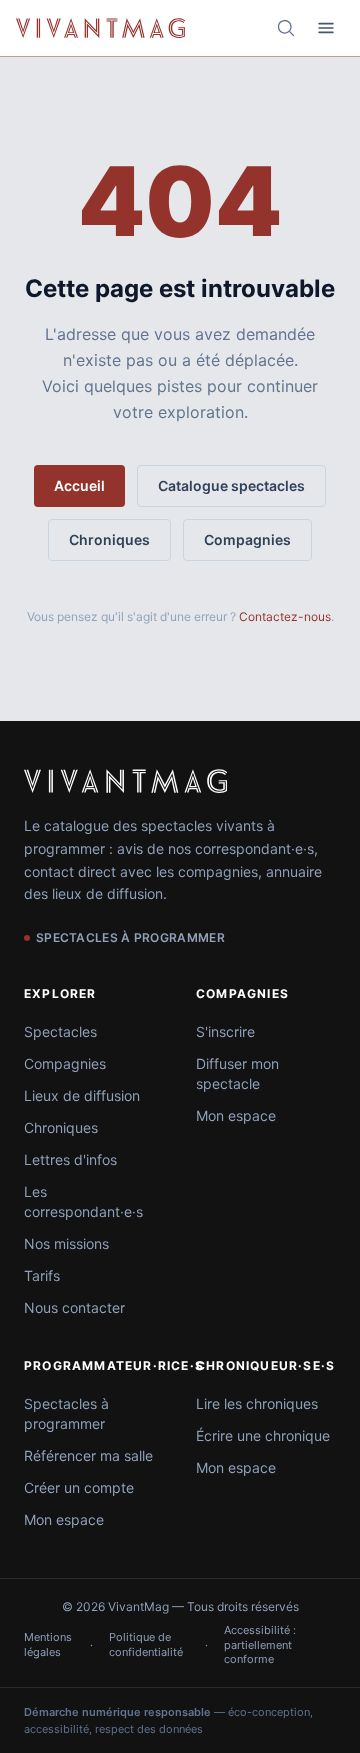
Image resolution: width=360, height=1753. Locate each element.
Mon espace (236, 1115)
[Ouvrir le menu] (326, 28)
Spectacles (60, 1031)
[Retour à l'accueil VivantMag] (100, 28)
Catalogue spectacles (231, 485)
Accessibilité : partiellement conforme (260, 1644)
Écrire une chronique (263, 1435)
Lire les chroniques (257, 1403)
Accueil (79, 485)
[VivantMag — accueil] (125, 781)
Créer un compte (79, 1487)
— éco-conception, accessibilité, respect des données (168, 1720)
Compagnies (247, 539)
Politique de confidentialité (146, 1644)
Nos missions (66, 1243)
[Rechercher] (286, 28)
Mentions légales (48, 1644)
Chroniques (109, 539)
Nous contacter (74, 1307)
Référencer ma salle (88, 1455)
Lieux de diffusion (82, 1095)
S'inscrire (225, 1031)
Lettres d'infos (70, 1159)
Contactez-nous (285, 616)
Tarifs (42, 1275)
